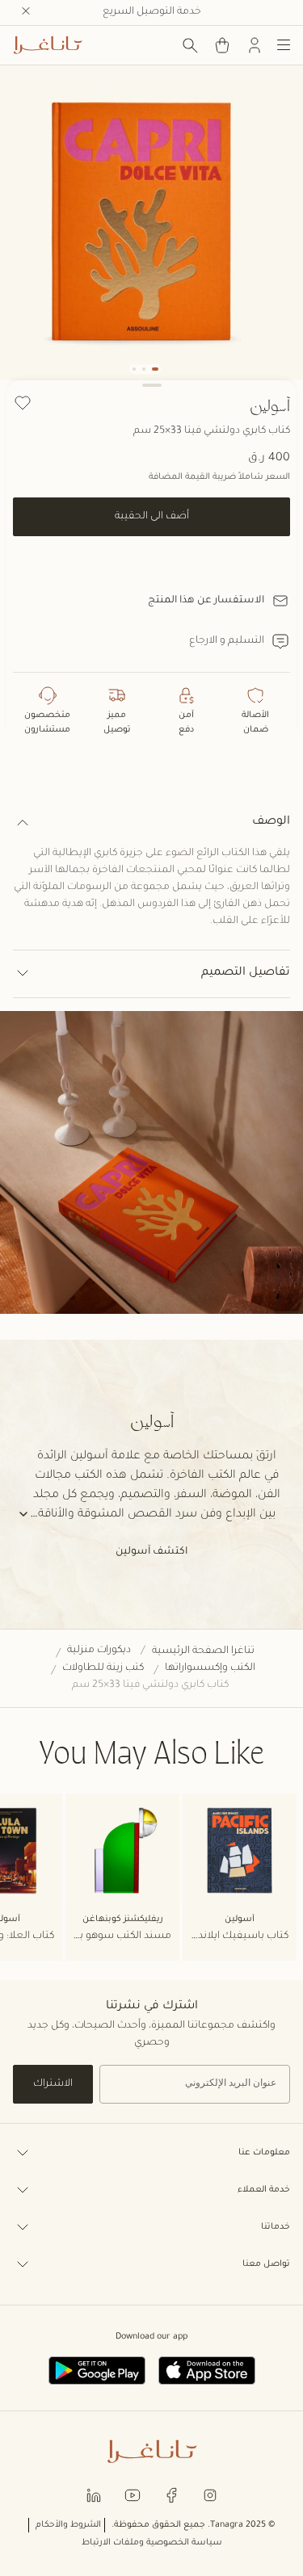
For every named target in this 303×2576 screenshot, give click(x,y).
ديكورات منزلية (99, 1651)
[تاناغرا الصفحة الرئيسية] (48, 45)
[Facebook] (171, 2495)
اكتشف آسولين (151, 1552)
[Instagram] (210, 2495)
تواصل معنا (266, 2264)
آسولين (270, 405)
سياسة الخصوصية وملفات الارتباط (152, 2543)
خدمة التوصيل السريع (152, 12)
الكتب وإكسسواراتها (210, 1668)
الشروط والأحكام (68, 2525)
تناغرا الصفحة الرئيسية (203, 1651)
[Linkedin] (94, 2495)
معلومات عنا (264, 2153)
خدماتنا (276, 2227)
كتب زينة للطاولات (103, 1668)
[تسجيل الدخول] (255, 45)
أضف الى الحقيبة (152, 517)
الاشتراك (53, 2084)
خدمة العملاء (264, 2190)
